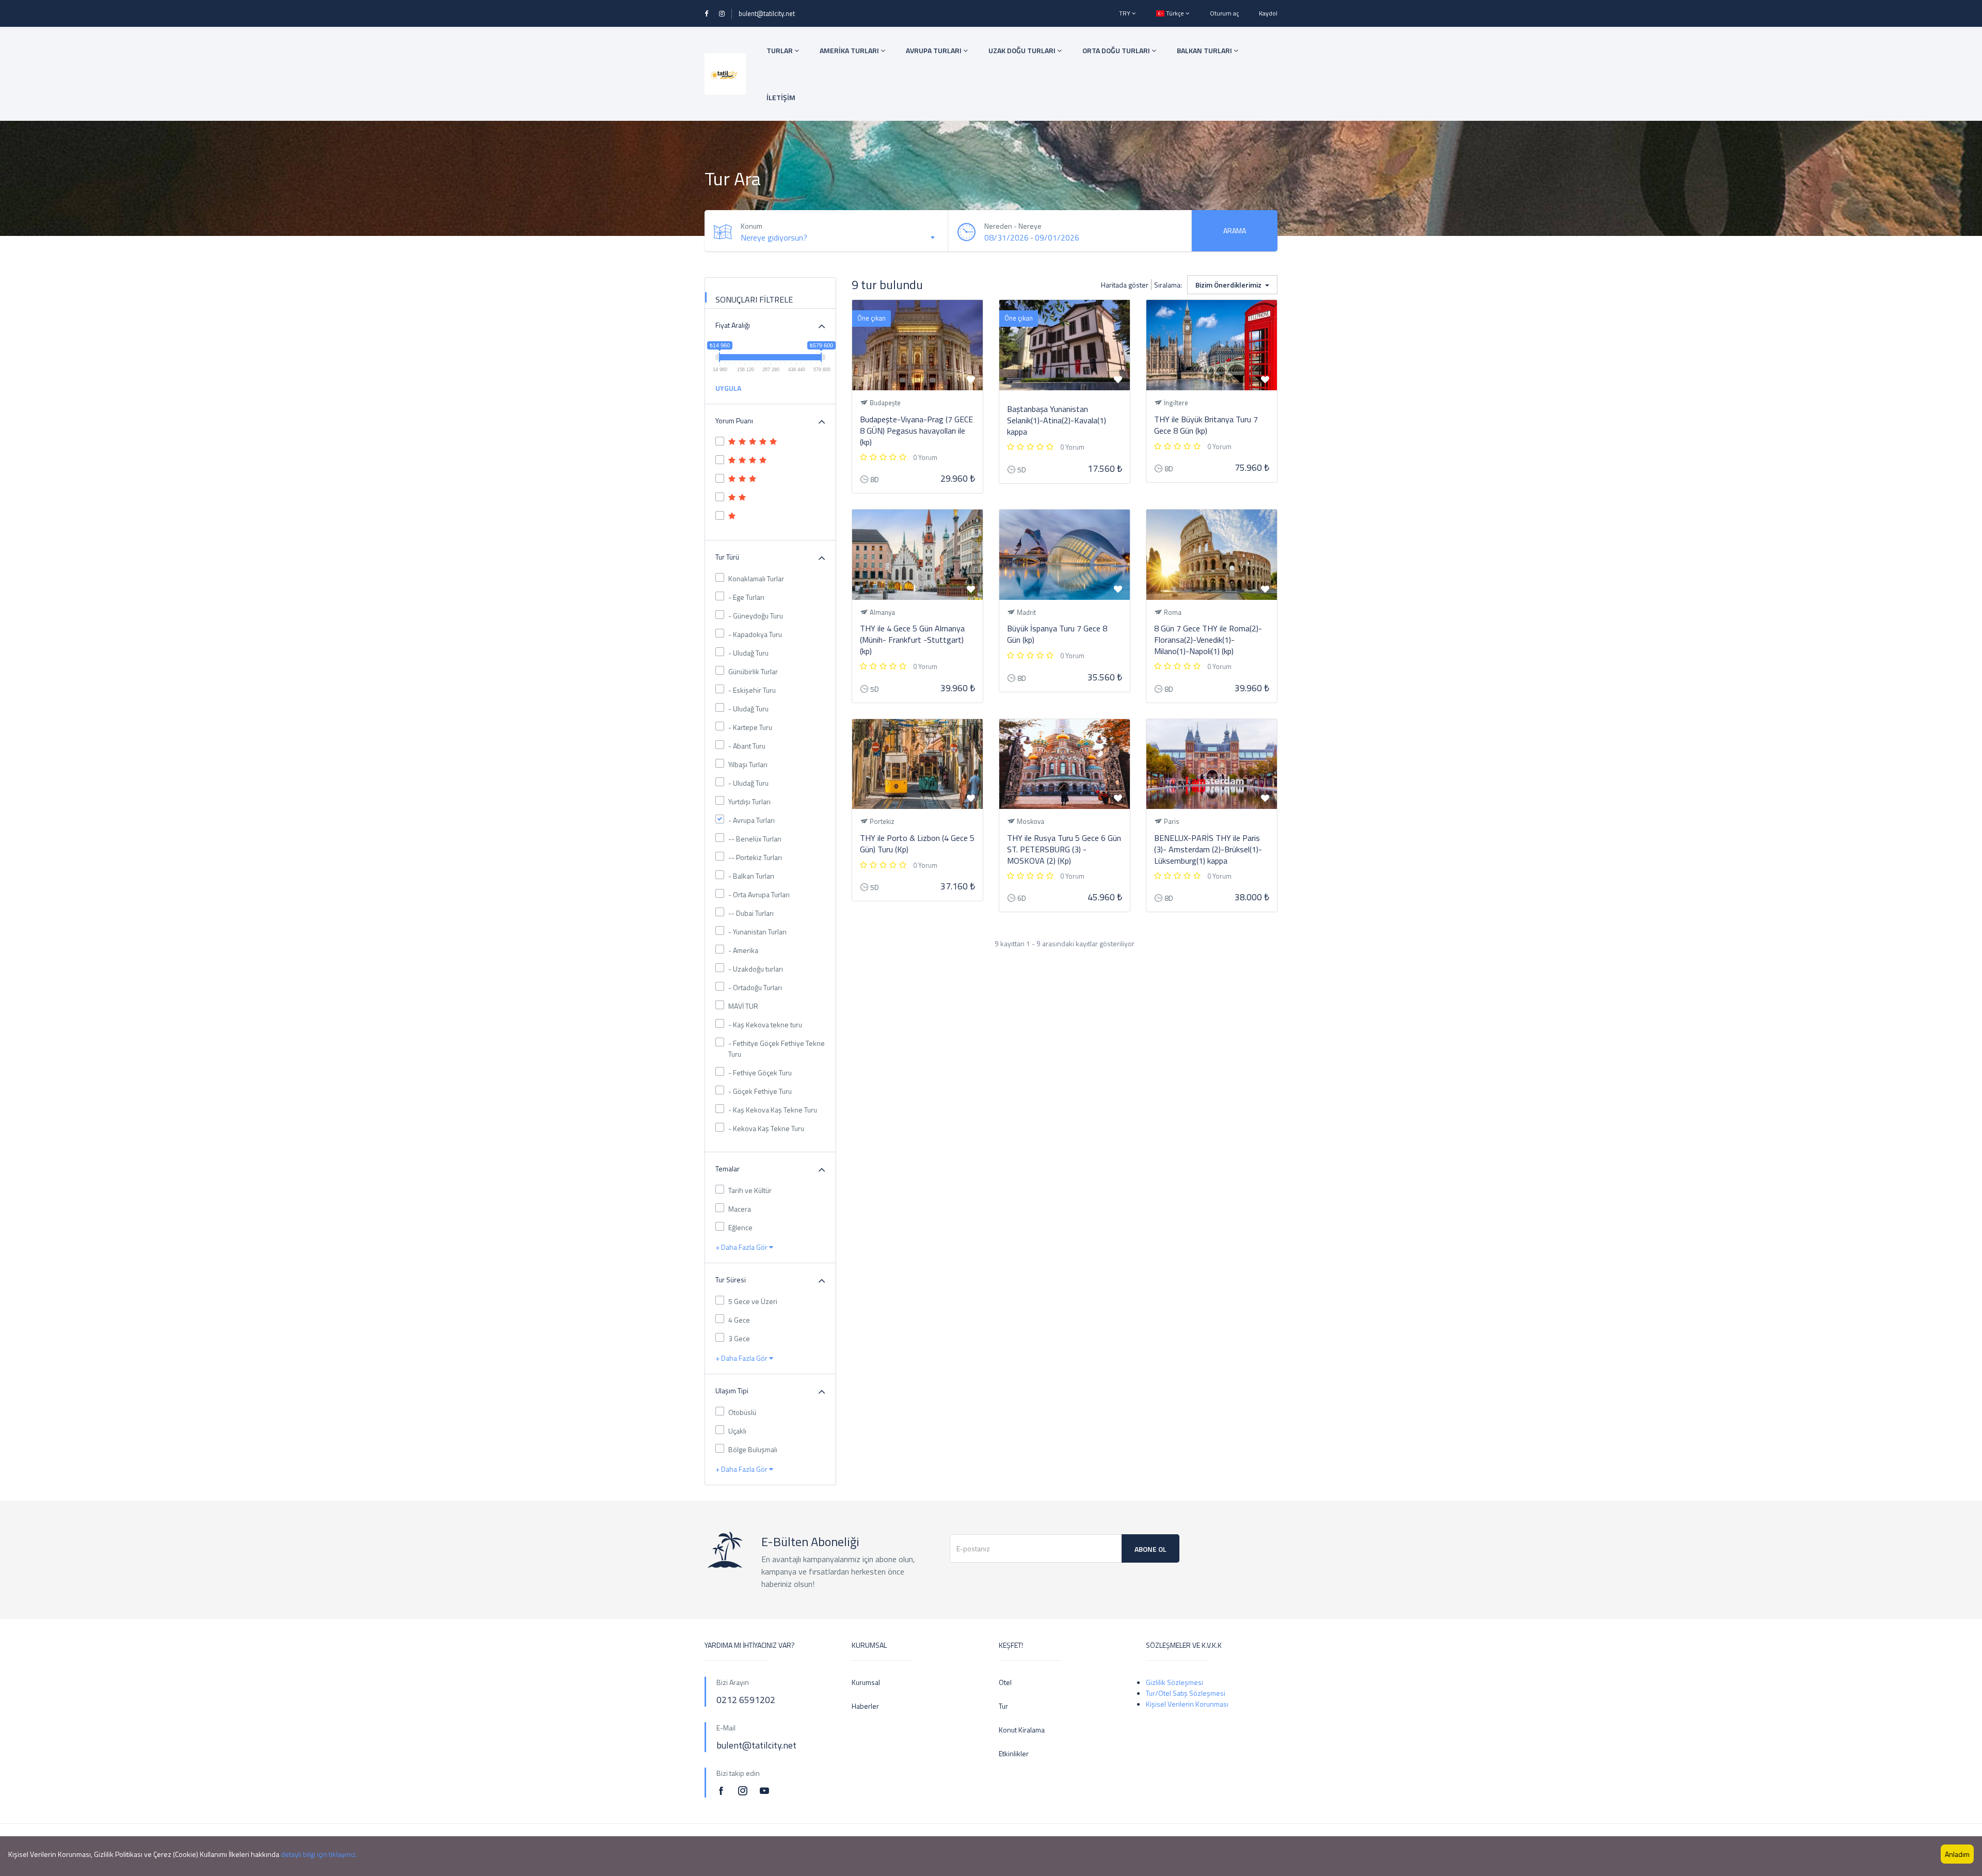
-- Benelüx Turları (755, 839)
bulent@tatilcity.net (767, 13)
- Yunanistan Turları (757, 932)
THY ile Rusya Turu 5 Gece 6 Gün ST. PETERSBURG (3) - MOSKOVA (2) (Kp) (1064, 849)
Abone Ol (1150, 1549)
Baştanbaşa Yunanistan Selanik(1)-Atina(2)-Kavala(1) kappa (1057, 420)
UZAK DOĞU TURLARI (1023, 50)
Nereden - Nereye (1013, 226)
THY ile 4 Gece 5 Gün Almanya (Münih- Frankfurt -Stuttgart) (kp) (912, 640)
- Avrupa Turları (752, 820)
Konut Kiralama (1022, 1730)
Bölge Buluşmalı (753, 1449)
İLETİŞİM (781, 97)
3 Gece (739, 1338)
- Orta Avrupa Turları (759, 894)
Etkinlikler (1014, 1753)
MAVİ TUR (743, 1006)
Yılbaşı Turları (748, 764)
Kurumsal (866, 1682)
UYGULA (728, 388)
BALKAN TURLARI (1205, 50)
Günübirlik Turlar (753, 671)
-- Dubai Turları (751, 913)
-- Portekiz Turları (755, 857)
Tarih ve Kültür (750, 1190)
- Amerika (743, 950)
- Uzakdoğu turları (756, 969)
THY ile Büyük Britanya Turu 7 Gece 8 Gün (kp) (1206, 425)
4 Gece (739, 1320)
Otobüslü (742, 1412)
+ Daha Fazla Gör (742, 1247)
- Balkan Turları (751, 876)
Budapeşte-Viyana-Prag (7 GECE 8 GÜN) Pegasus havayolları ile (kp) (916, 431)
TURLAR (780, 50)
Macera (740, 1209)
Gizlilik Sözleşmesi (1174, 1682)
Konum (752, 226)
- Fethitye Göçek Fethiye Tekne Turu (777, 1048)
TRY (1125, 13)
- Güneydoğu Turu (756, 616)
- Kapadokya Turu (755, 634)
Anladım (1957, 1854)
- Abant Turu (747, 746)
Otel (1005, 1682)
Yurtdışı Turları (749, 801)
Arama (1235, 230)
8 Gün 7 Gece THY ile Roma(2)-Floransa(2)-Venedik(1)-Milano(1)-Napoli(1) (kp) (1208, 640)
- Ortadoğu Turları (755, 987)
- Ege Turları (746, 597)
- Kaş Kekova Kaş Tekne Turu (773, 1110)
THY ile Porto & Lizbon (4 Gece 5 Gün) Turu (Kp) (917, 844)
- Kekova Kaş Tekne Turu (766, 1128)
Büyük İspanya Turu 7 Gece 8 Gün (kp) (1057, 634)
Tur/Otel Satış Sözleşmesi (1186, 1693)
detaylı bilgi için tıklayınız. (319, 1854)
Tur (1003, 1706)
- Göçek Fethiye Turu (760, 1091)
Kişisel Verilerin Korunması (1187, 1704)
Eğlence (740, 1227)
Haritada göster (1125, 285)
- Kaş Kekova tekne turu (765, 1024)
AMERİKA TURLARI (850, 50)
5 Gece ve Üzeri (753, 1301)
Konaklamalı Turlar (756, 578)
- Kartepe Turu (750, 727)
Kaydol (1268, 13)
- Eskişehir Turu (752, 690)
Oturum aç (1224, 13)
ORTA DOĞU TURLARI (1117, 50)
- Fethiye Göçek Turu (760, 1072)
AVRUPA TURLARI (934, 50)
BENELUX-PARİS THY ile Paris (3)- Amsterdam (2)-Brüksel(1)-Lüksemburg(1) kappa (1208, 849)
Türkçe (1175, 13)
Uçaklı (737, 1431)
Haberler (865, 1706)
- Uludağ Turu (748, 653)
